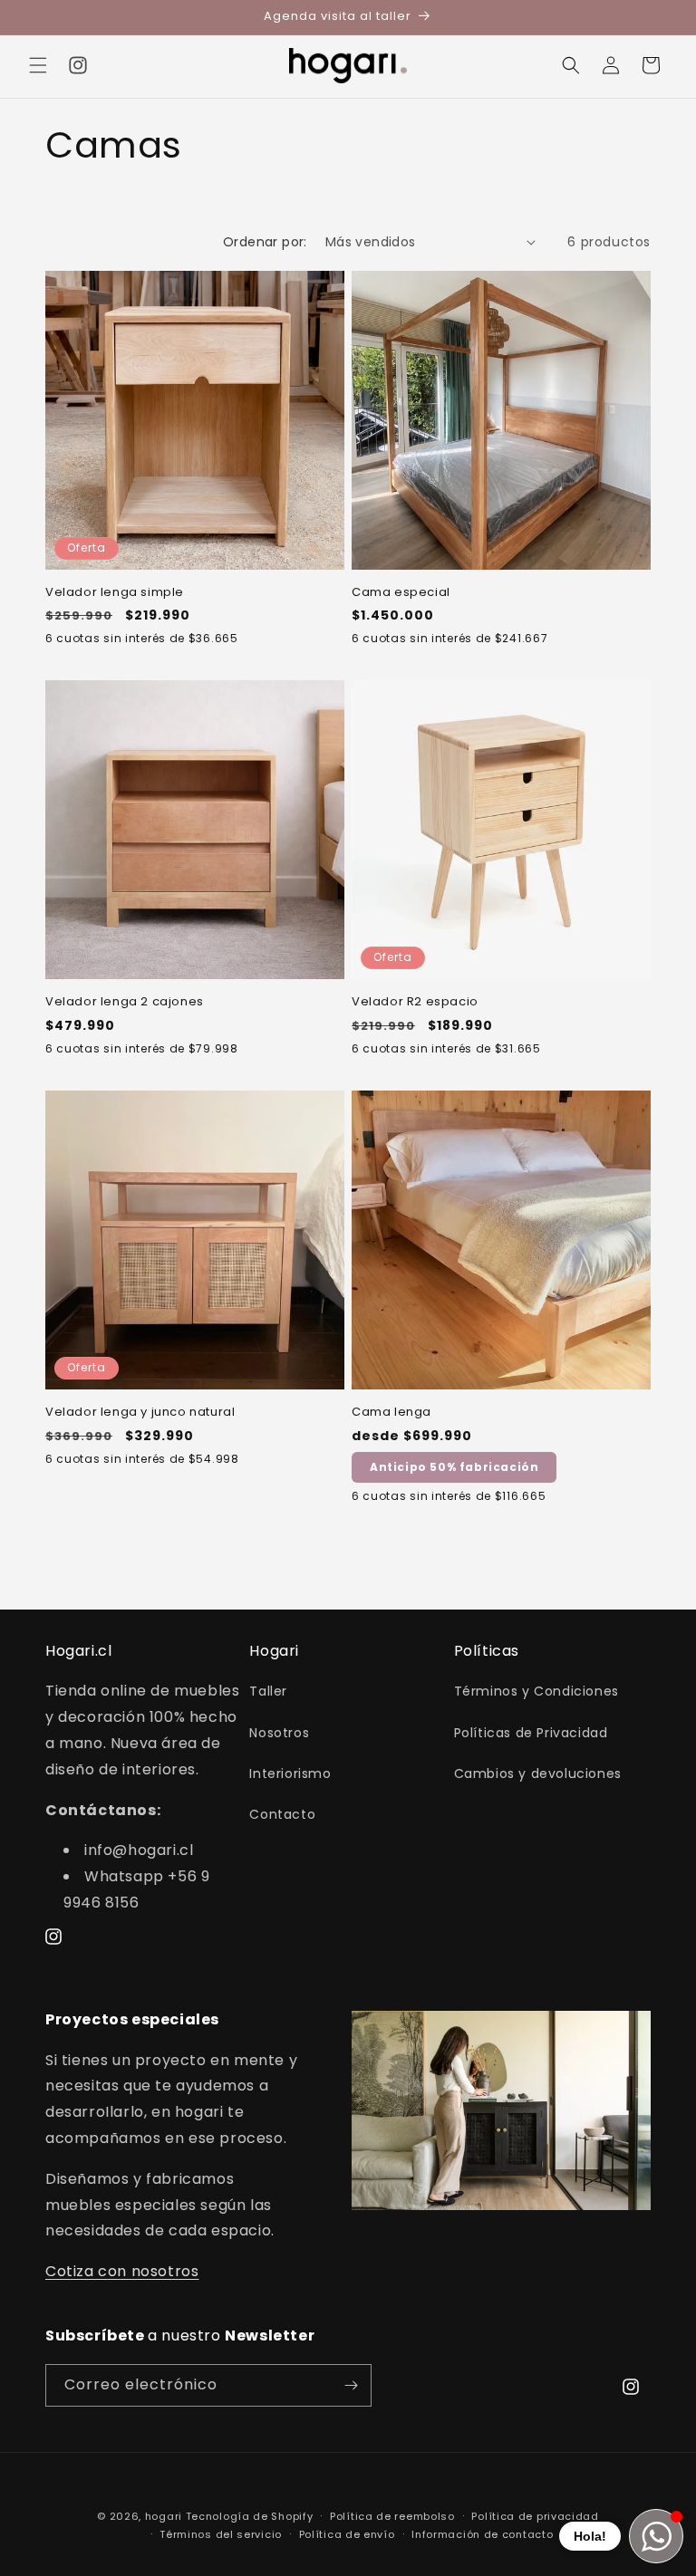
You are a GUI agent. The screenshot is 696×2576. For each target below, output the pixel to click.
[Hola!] (656, 2536)
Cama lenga (391, 1413)
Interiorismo (290, 1773)
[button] (38, 65)
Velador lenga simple (115, 593)
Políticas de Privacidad (531, 1733)
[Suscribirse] (351, 2385)
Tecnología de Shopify (250, 2516)
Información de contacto (482, 2534)
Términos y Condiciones (536, 1691)
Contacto (282, 1814)
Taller (268, 1691)
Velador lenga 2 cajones (125, 1002)
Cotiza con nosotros (122, 2271)
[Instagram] (78, 65)
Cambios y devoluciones (538, 1773)
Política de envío (347, 2534)
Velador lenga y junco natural (140, 1413)
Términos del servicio (221, 2534)
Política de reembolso (392, 2516)
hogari (164, 2516)
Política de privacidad (535, 2516)
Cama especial (401, 593)
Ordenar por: (265, 242)
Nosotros (279, 1733)
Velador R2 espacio (415, 1002)
